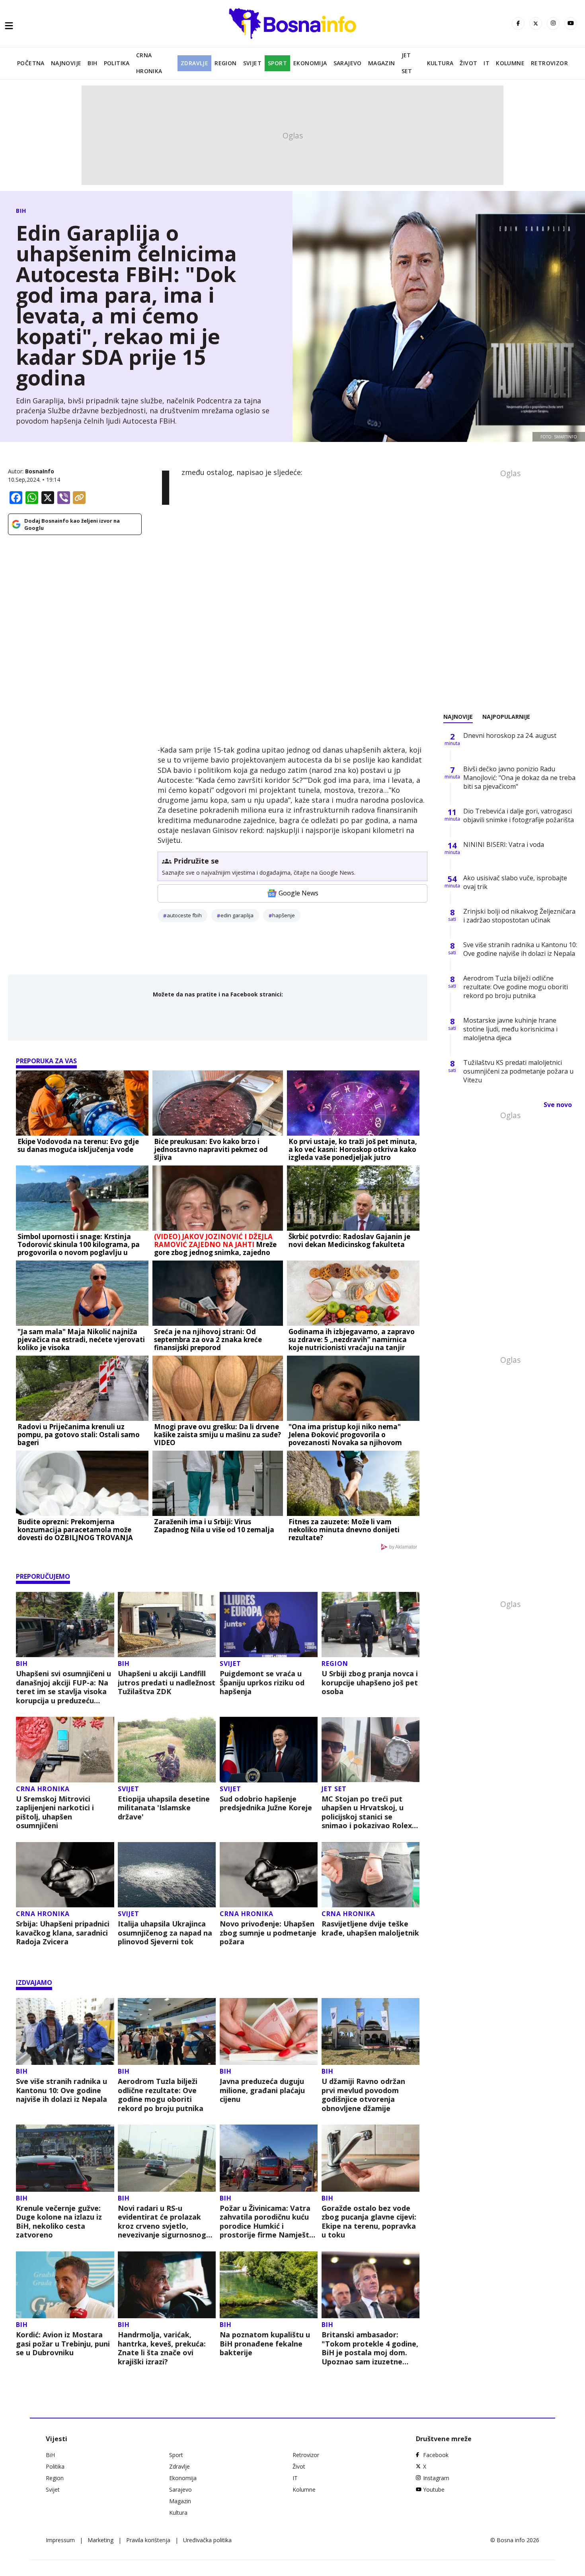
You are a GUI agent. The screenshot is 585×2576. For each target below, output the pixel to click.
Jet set (407, 63)
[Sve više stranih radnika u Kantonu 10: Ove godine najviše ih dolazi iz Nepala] (65, 2032)
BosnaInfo (40, 471)
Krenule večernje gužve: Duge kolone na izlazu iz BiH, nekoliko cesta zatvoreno (59, 2222)
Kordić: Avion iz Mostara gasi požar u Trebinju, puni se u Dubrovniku (63, 2344)
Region (225, 63)
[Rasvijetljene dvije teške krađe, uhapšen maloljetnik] (371, 1875)
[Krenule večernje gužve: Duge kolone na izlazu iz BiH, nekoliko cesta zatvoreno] (65, 2158)
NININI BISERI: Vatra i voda (504, 844)
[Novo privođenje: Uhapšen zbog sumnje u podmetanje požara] (269, 1875)
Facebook (436, 2455)
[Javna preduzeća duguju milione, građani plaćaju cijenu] (269, 2032)
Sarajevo (348, 63)
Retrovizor (549, 63)
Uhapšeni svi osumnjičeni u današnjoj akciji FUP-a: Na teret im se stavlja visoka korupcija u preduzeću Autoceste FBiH (63, 1687)
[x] (536, 23)
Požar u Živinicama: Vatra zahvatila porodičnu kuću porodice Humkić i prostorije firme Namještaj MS (268, 2222)
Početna (31, 63)
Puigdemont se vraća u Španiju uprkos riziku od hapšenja (262, 1683)
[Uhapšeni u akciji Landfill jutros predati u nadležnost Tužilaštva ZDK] (167, 1625)
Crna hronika (149, 63)
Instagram (436, 2478)
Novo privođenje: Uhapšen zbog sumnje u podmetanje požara (268, 1933)
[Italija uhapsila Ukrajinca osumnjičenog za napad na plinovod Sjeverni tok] (167, 1875)
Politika (117, 63)
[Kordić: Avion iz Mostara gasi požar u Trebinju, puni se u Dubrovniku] (65, 2285)
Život (468, 63)
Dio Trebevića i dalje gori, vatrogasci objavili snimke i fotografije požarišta (519, 815)
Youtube (434, 2489)
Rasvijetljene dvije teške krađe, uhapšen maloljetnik (370, 1928)
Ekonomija (310, 63)
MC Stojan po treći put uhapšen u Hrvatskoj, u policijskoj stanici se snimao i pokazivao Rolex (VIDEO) (367, 1812)
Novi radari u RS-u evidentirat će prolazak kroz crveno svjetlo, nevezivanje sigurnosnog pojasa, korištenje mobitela (162, 2222)
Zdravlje (194, 63)
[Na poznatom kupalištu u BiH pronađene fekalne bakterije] (269, 2285)
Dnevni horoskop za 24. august (510, 735)
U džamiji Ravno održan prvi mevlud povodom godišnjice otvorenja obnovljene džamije (363, 2095)
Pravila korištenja (148, 2540)
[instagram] (553, 23)
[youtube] (571, 23)
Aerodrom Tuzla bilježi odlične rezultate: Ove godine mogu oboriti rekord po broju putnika (161, 2095)
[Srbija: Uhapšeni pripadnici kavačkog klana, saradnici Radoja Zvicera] (65, 1875)
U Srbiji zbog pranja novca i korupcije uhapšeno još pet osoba (370, 1683)
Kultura (440, 63)
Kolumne (510, 63)
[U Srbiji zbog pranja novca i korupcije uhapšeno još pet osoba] (371, 1625)
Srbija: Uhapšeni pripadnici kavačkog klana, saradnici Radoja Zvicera (63, 1933)
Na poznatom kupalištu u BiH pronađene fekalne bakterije (265, 2344)
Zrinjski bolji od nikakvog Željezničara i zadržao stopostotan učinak (519, 916)
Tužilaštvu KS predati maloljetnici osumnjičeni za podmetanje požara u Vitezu (518, 1071)
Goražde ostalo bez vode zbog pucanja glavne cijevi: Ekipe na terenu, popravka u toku (369, 2222)
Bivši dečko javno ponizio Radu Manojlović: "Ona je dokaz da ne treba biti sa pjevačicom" (519, 778)
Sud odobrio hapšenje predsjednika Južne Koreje (266, 1803)
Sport (277, 63)
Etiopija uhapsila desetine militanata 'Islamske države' (164, 1808)
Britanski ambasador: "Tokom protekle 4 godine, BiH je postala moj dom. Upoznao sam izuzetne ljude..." (370, 2348)
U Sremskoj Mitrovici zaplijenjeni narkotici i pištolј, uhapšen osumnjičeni (55, 1812)
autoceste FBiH (184, 915)
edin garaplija (237, 915)
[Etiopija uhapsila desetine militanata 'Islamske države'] (167, 1750)
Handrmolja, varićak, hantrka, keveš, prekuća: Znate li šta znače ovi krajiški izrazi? (162, 2348)
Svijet (252, 63)
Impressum (60, 2540)
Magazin (382, 63)
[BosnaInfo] (292, 23)
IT (487, 63)
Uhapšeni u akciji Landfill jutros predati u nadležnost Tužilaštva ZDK (167, 1683)
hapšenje (284, 915)
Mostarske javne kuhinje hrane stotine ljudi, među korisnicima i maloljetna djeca (510, 1029)
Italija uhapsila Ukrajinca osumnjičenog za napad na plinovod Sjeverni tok (165, 1933)
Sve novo (558, 1105)
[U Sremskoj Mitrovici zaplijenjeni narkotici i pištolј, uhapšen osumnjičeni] (65, 1750)
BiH (92, 63)
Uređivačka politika (207, 2540)
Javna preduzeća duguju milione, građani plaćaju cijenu (262, 2090)
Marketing (100, 2540)
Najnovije (66, 63)
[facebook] (518, 23)
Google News (298, 893)
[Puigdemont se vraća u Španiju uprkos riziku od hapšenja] (269, 1625)
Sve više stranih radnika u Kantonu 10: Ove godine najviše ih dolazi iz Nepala (61, 2090)
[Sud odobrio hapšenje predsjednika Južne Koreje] (269, 1750)
